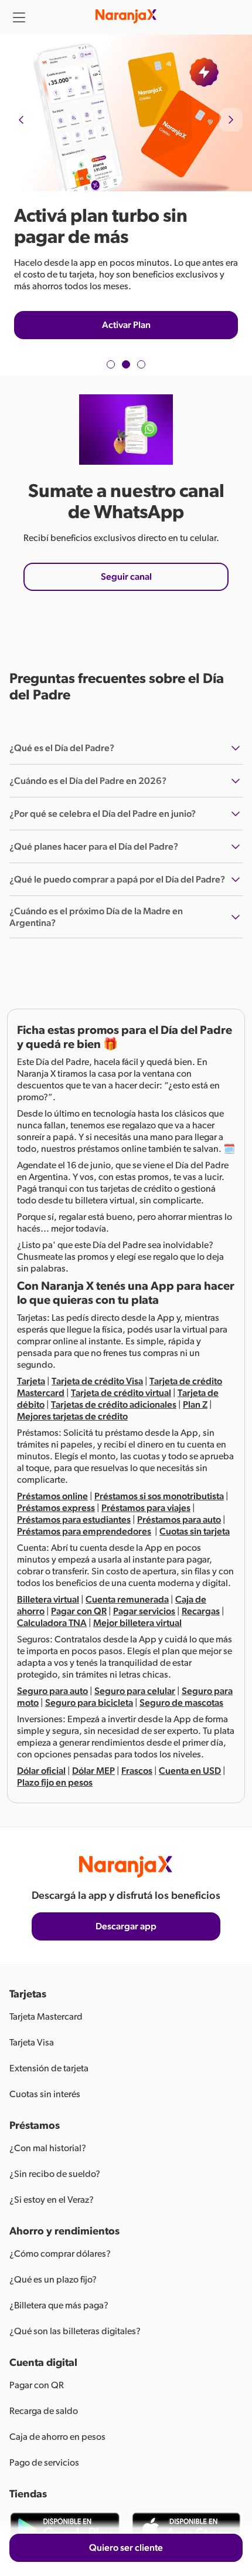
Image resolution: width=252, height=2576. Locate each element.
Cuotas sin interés (45, 2094)
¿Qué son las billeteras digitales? (75, 2331)
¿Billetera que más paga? (59, 2305)
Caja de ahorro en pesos (57, 2437)
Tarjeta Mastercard (46, 2017)
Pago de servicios (44, 2463)
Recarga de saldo (44, 2411)
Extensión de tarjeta (49, 2068)
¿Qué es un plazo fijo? (53, 2280)
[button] (111, 364)
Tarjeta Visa (32, 2043)
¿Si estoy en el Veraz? (52, 2200)
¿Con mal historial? (48, 2148)
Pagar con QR (37, 2385)
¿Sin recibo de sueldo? (55, 2174)
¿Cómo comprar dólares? (60, 2254)
